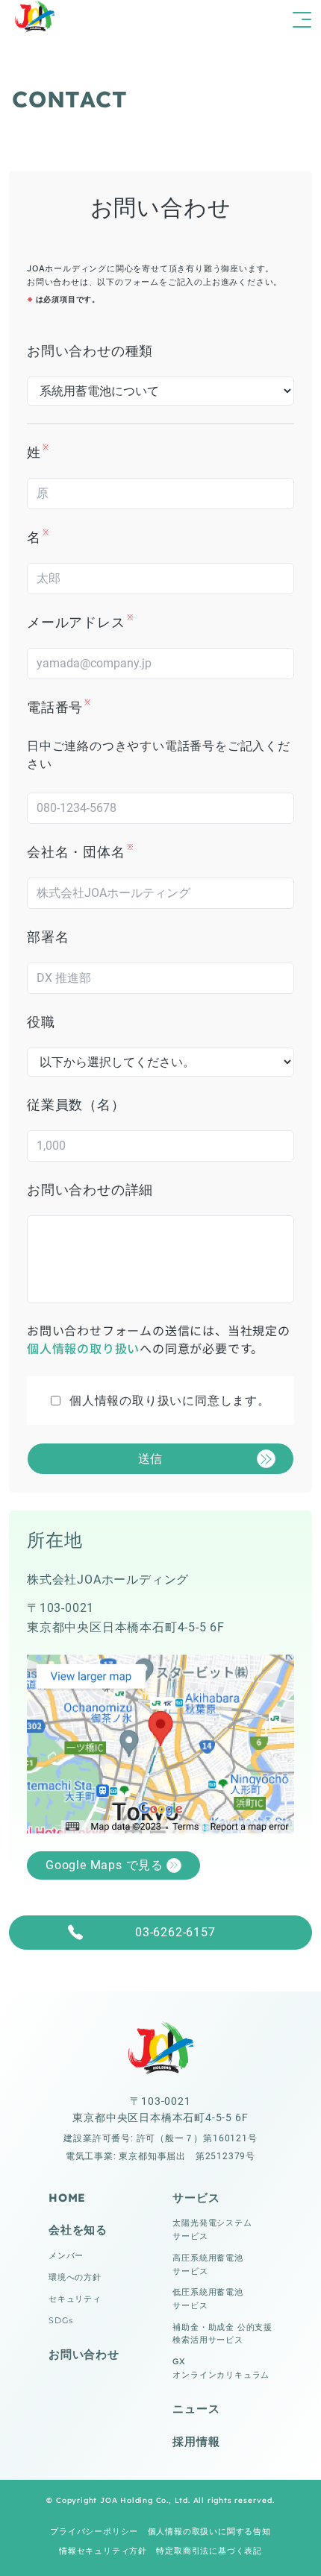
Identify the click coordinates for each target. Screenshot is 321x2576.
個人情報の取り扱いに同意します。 (170, 1401)
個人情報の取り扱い (83, 1348)
